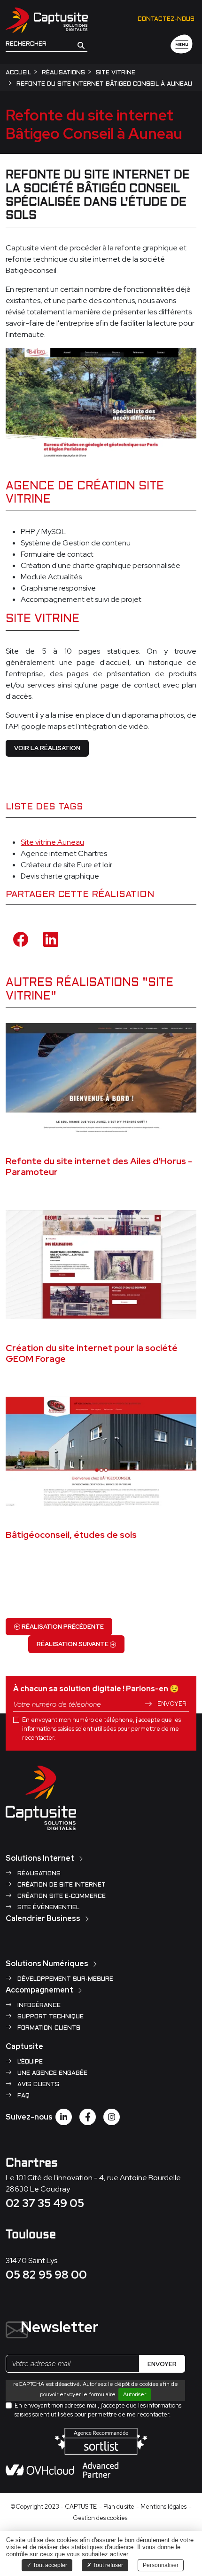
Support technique (50, 2017)
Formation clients (48, 2028)
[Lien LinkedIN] (64, 2117)
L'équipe (29, 2062)
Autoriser (135, 2394)
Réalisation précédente (62, 1627)
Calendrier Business (43, 1918)
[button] (81, 45)
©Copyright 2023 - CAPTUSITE (54, 2507)
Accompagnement (39, 1990)
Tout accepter (49, 2565)
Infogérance (38, 2006)
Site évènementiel (47, 1908)
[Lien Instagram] (112, 2117)
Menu (182, 45)
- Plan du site (117, 2507)
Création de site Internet (61, 1885)
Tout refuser (107, 2565)
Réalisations (38, 1874)
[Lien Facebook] (88, 2117)
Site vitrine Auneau (52, 842)
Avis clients (37, 2085)
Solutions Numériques (47, 1964)
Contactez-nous (166, 19)
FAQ (23, 2096)
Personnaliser (161, 2565)
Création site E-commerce (61, 1896)
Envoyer (171, 1704)
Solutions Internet (40, 1858)
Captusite (24, 2046)
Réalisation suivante (73, 1644)
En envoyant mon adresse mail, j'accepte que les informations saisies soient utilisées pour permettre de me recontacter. (98, 2410)
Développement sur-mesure (64, 1979)
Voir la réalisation (47, 748)
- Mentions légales (161, 2507)
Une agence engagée (51, 2073)
